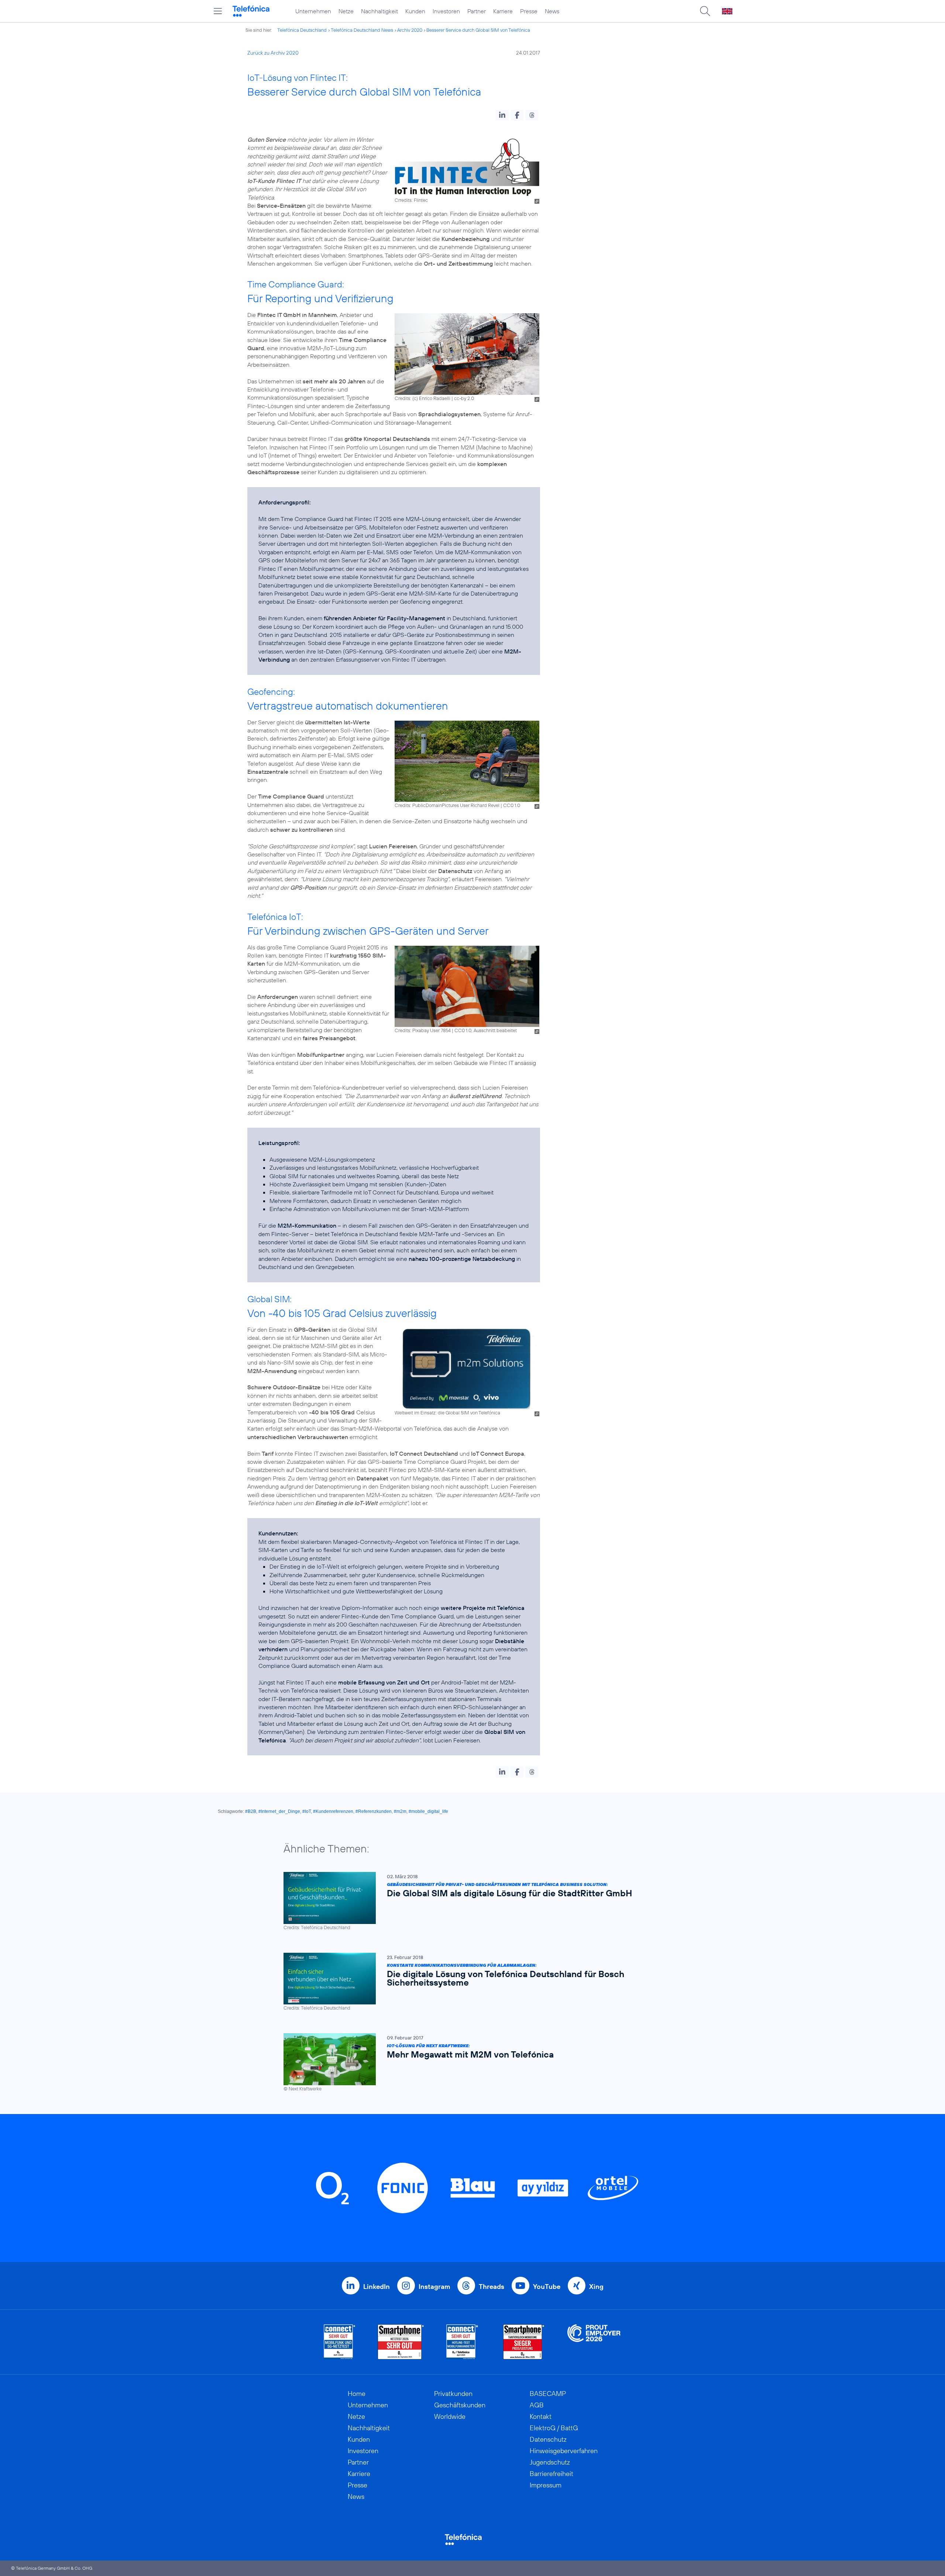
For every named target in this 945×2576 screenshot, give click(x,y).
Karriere (503, 11)
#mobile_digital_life (428, 1811)
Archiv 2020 (410, 30)
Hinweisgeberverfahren (564, 2451)
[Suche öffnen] (705, 11)
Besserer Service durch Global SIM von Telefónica (478, 30)
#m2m (400, 1811)
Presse (529, 11)
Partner (477, 11)
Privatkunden (453, 2394)
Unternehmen (313, 11)
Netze (346, 11)
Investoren (446, 11)
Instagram (434, 2287)
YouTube (547, 2287)
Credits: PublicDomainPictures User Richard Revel (447, 805)
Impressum (546, 2485)
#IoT (307, 1811)
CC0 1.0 (512, 805)
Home (357, 2394)
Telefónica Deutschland (302, 30)
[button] (502, 115)
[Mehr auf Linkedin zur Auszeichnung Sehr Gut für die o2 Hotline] (462, 2342)
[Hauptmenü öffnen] (218, 11)
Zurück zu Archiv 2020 (273, 53)
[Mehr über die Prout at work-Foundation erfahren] (594, 2342)
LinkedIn (377, 2287)
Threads (492, 2287)
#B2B (251, 1811)
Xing (596, 2287)
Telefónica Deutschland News (362, 30)
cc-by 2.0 (464, 398)
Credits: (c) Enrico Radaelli (422, 398)
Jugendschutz (550, 2462)
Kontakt (541, 2416)
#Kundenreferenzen (333, 1811)
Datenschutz (548, 2439)
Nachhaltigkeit (379, 11)
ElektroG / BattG (554, 2428)
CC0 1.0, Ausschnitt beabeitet (486, 1030)
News (552, 11)
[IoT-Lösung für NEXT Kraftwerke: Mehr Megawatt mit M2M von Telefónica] (469, 2063)
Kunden (415, 11)
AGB (537, 2405)
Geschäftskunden (460, 2405)
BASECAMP (548, 2394)
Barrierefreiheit (551, 2474)
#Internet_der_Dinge (279, 1811)
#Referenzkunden (374, 1811)
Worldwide (450, 2416)
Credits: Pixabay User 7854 (423, 1030)
